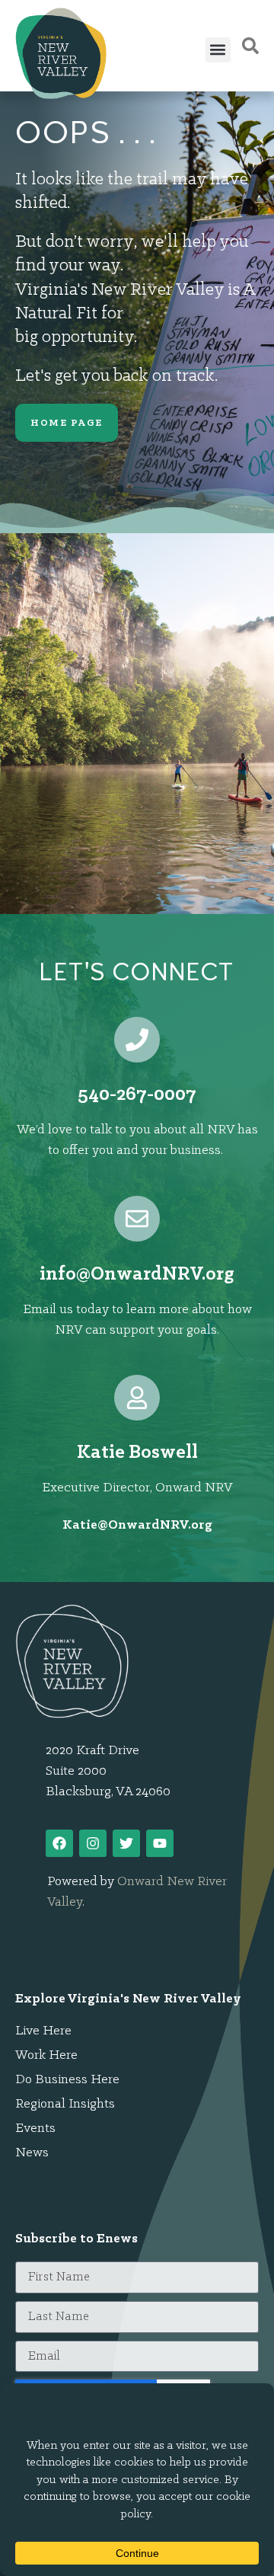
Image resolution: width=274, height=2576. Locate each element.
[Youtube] (160, 1843)
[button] (218, 50)
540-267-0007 (137, 1095)
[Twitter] (126, 1843)
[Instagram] (93, 1843)
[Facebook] (59, 1843)
